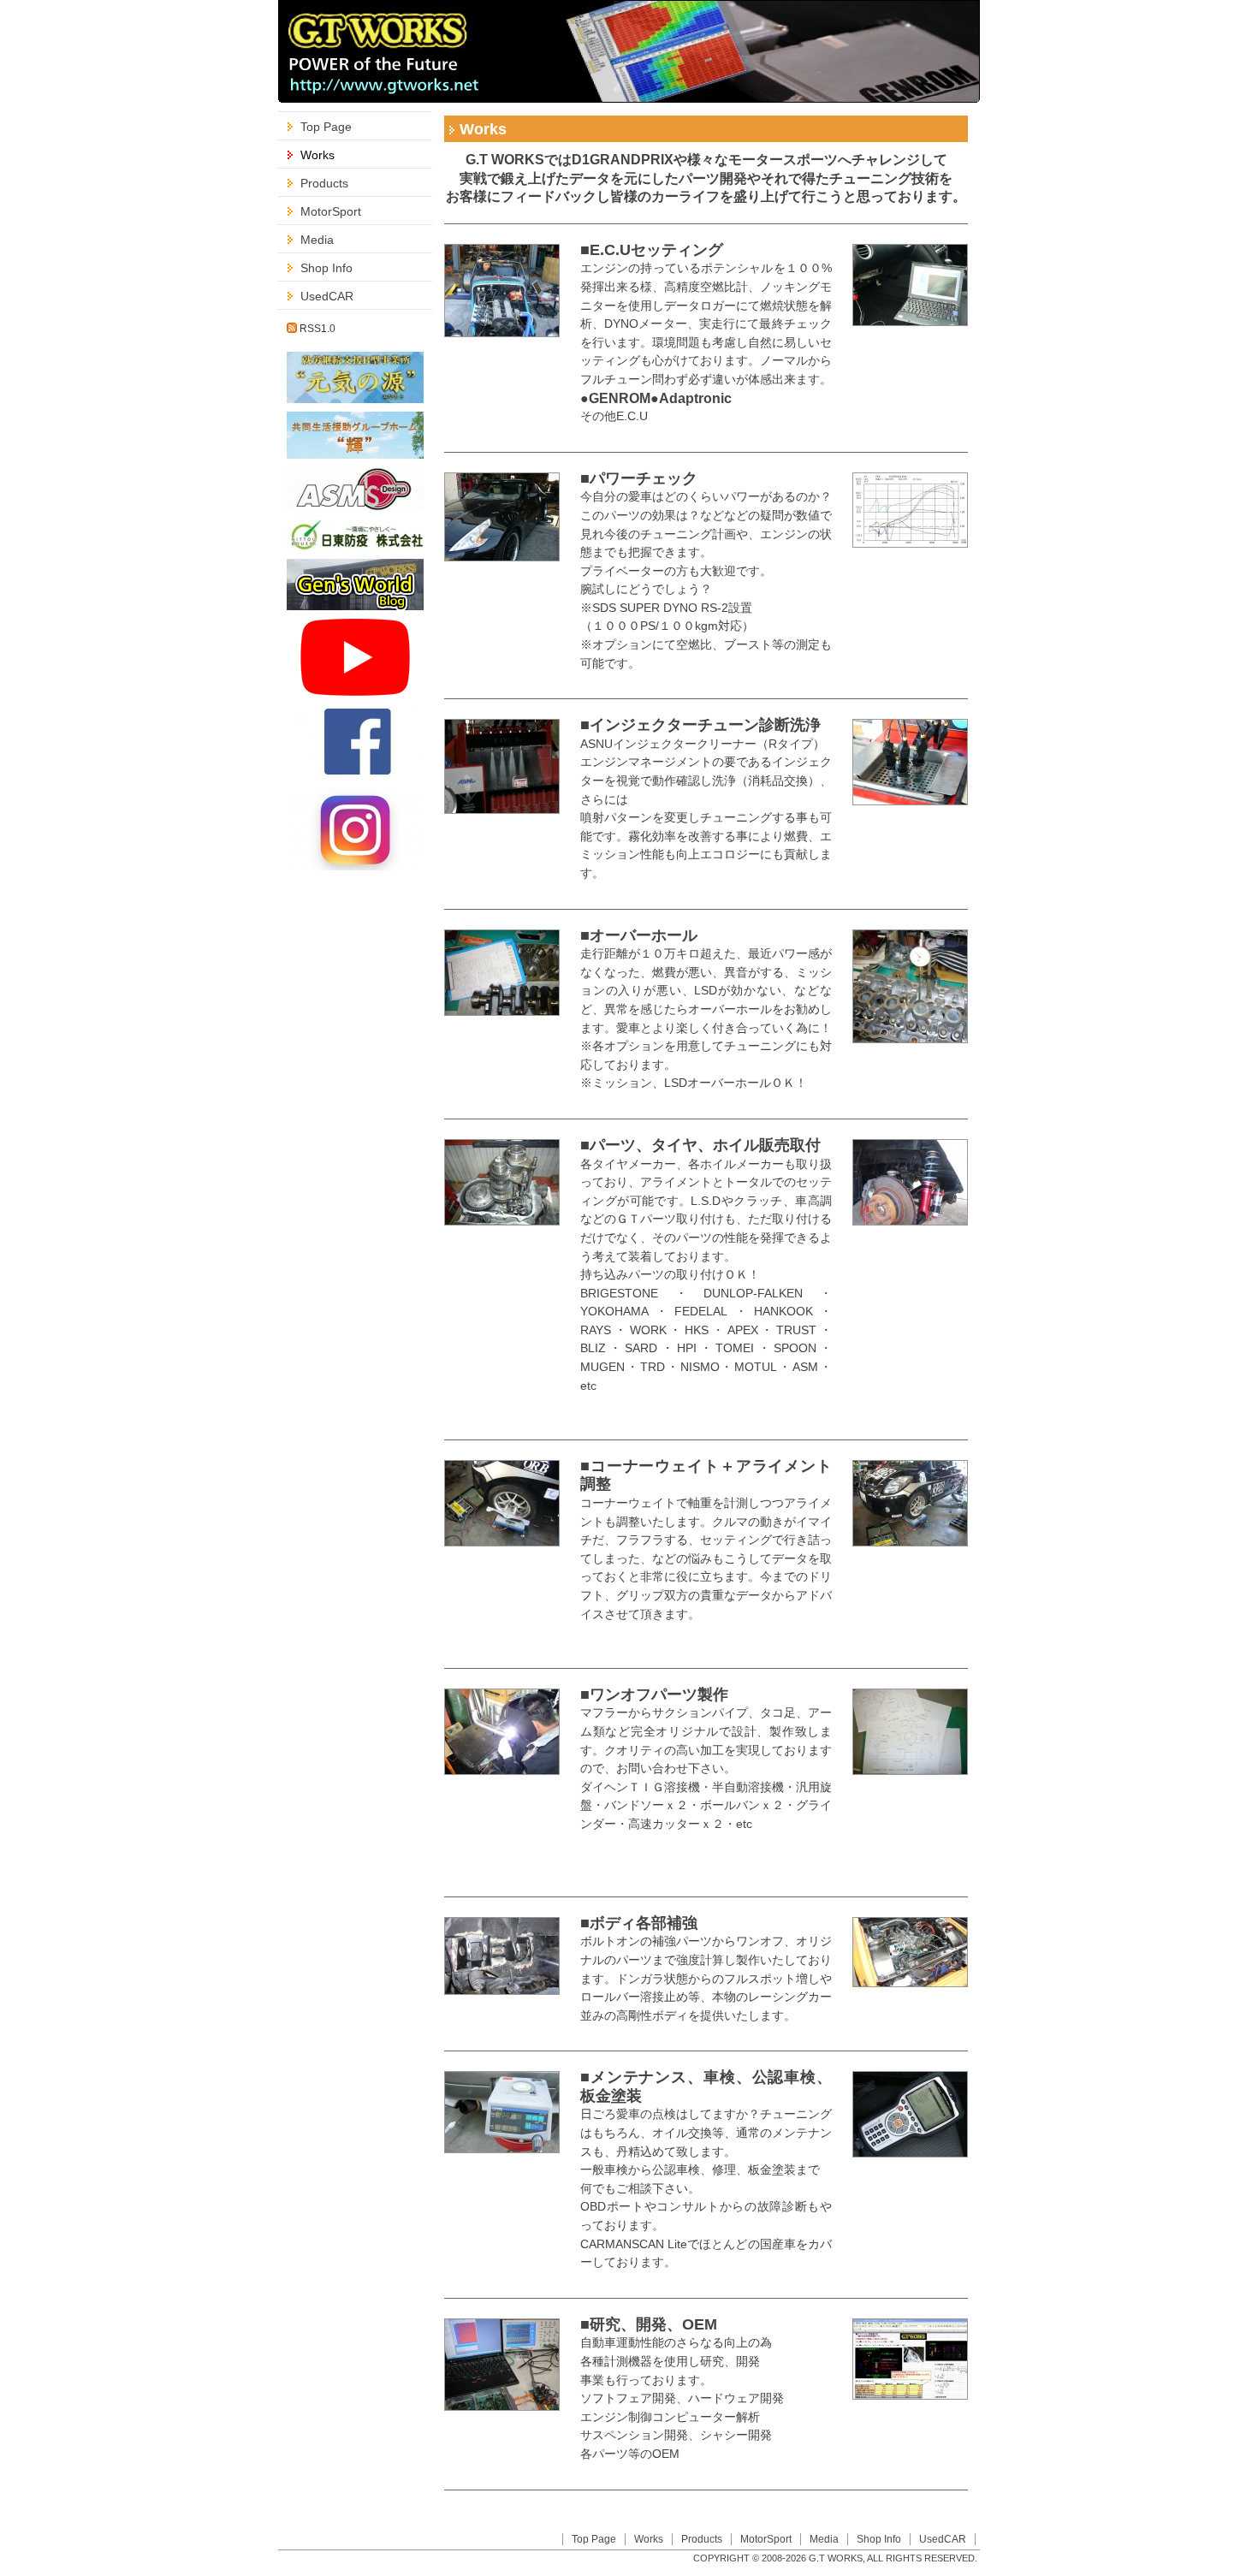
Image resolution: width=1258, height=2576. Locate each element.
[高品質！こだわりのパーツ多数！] (355, 506)
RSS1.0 (316, 329)
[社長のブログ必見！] (355, 546)
